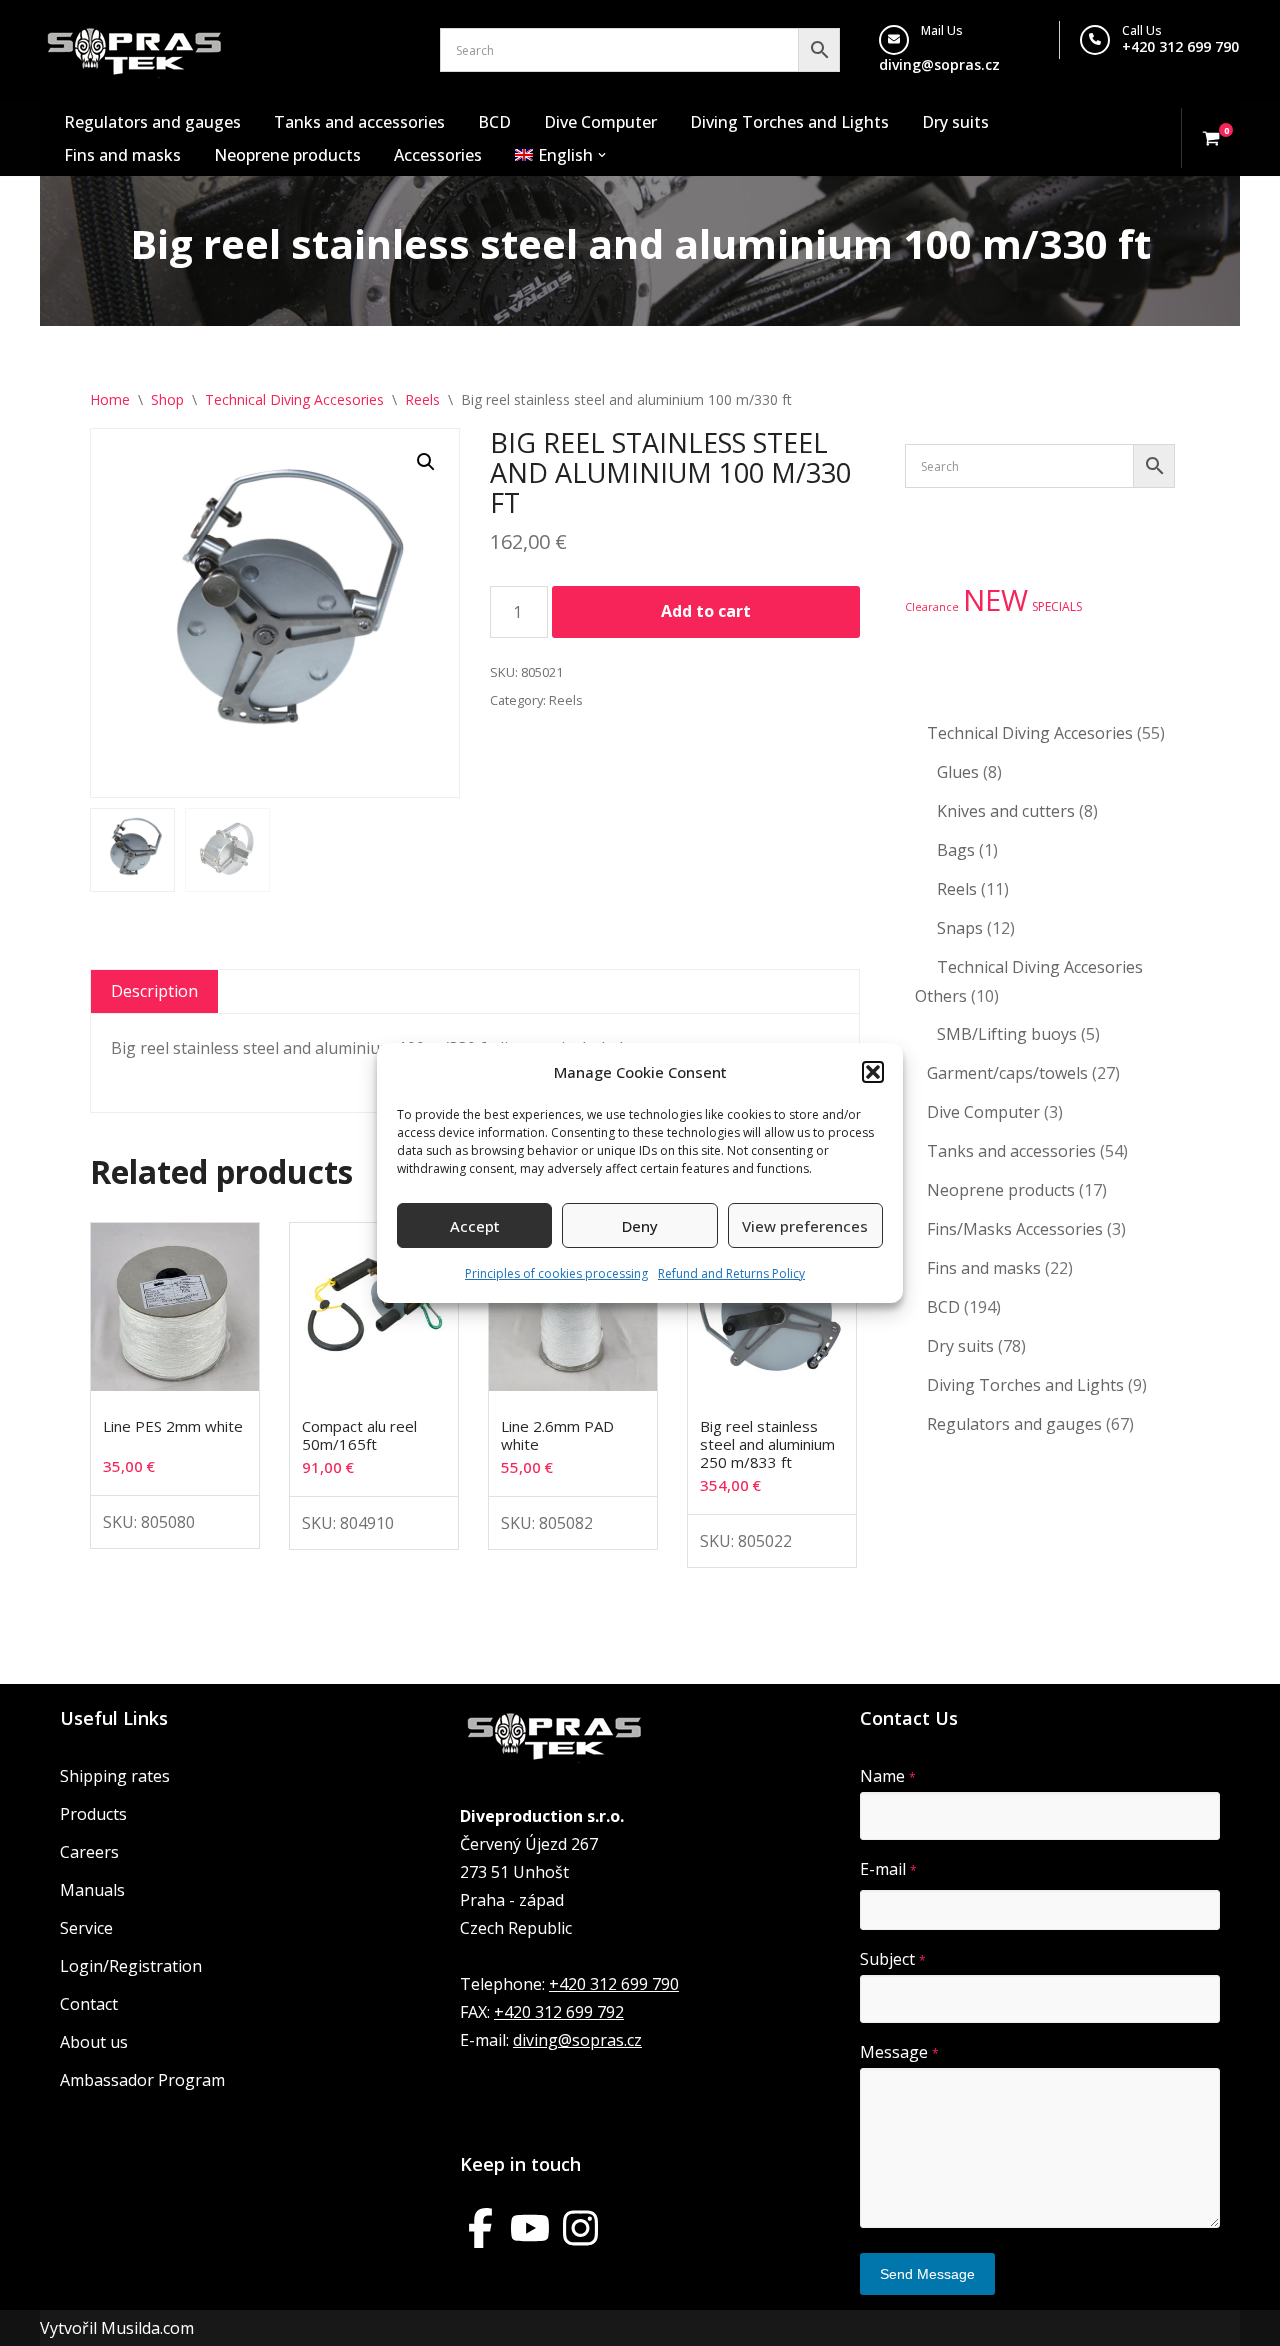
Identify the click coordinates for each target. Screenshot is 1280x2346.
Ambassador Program (142, 2080)
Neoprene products (287, 155)
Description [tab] (154, 991)
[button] (873, 1072)
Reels (422, 399)
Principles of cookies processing (556, 1273)
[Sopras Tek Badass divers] (134, 50)
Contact (89, 2004)
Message (899, 2052)
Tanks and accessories (359, 122)
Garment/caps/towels (1007, 1073)
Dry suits (955, 122)
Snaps (960, 928)
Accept (475, 1226)
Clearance (932, 607)
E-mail (888, 1869)
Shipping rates (115, 1776)
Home (110, 399)
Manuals (92, 1890)
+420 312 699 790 (1180, 46)
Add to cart (706, 611)
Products (93, 1814)
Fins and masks (122, 155)
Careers (89, 1852)
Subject (893, 1959)
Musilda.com (147, 2328)
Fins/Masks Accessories (1015, 1229)
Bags (956, 850)
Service (86, 1928)
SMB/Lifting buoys (1007, 1034)
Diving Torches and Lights (789, 122)
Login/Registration (131, 1966)
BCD (494, 122)
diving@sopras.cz (939, 64)
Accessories (438, 155)
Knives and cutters (1006, 811)
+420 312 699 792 (559, 2012)
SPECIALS (1057, 606)
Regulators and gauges (152, 122)
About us (94, 2042)
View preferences (805, 1226)
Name (888, 1776)
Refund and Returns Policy (731, 1273)
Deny (640, 1226)
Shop (167, 399)
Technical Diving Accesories (294, 399)
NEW (995, 600)
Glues (958, 772)
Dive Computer (600, 122)
